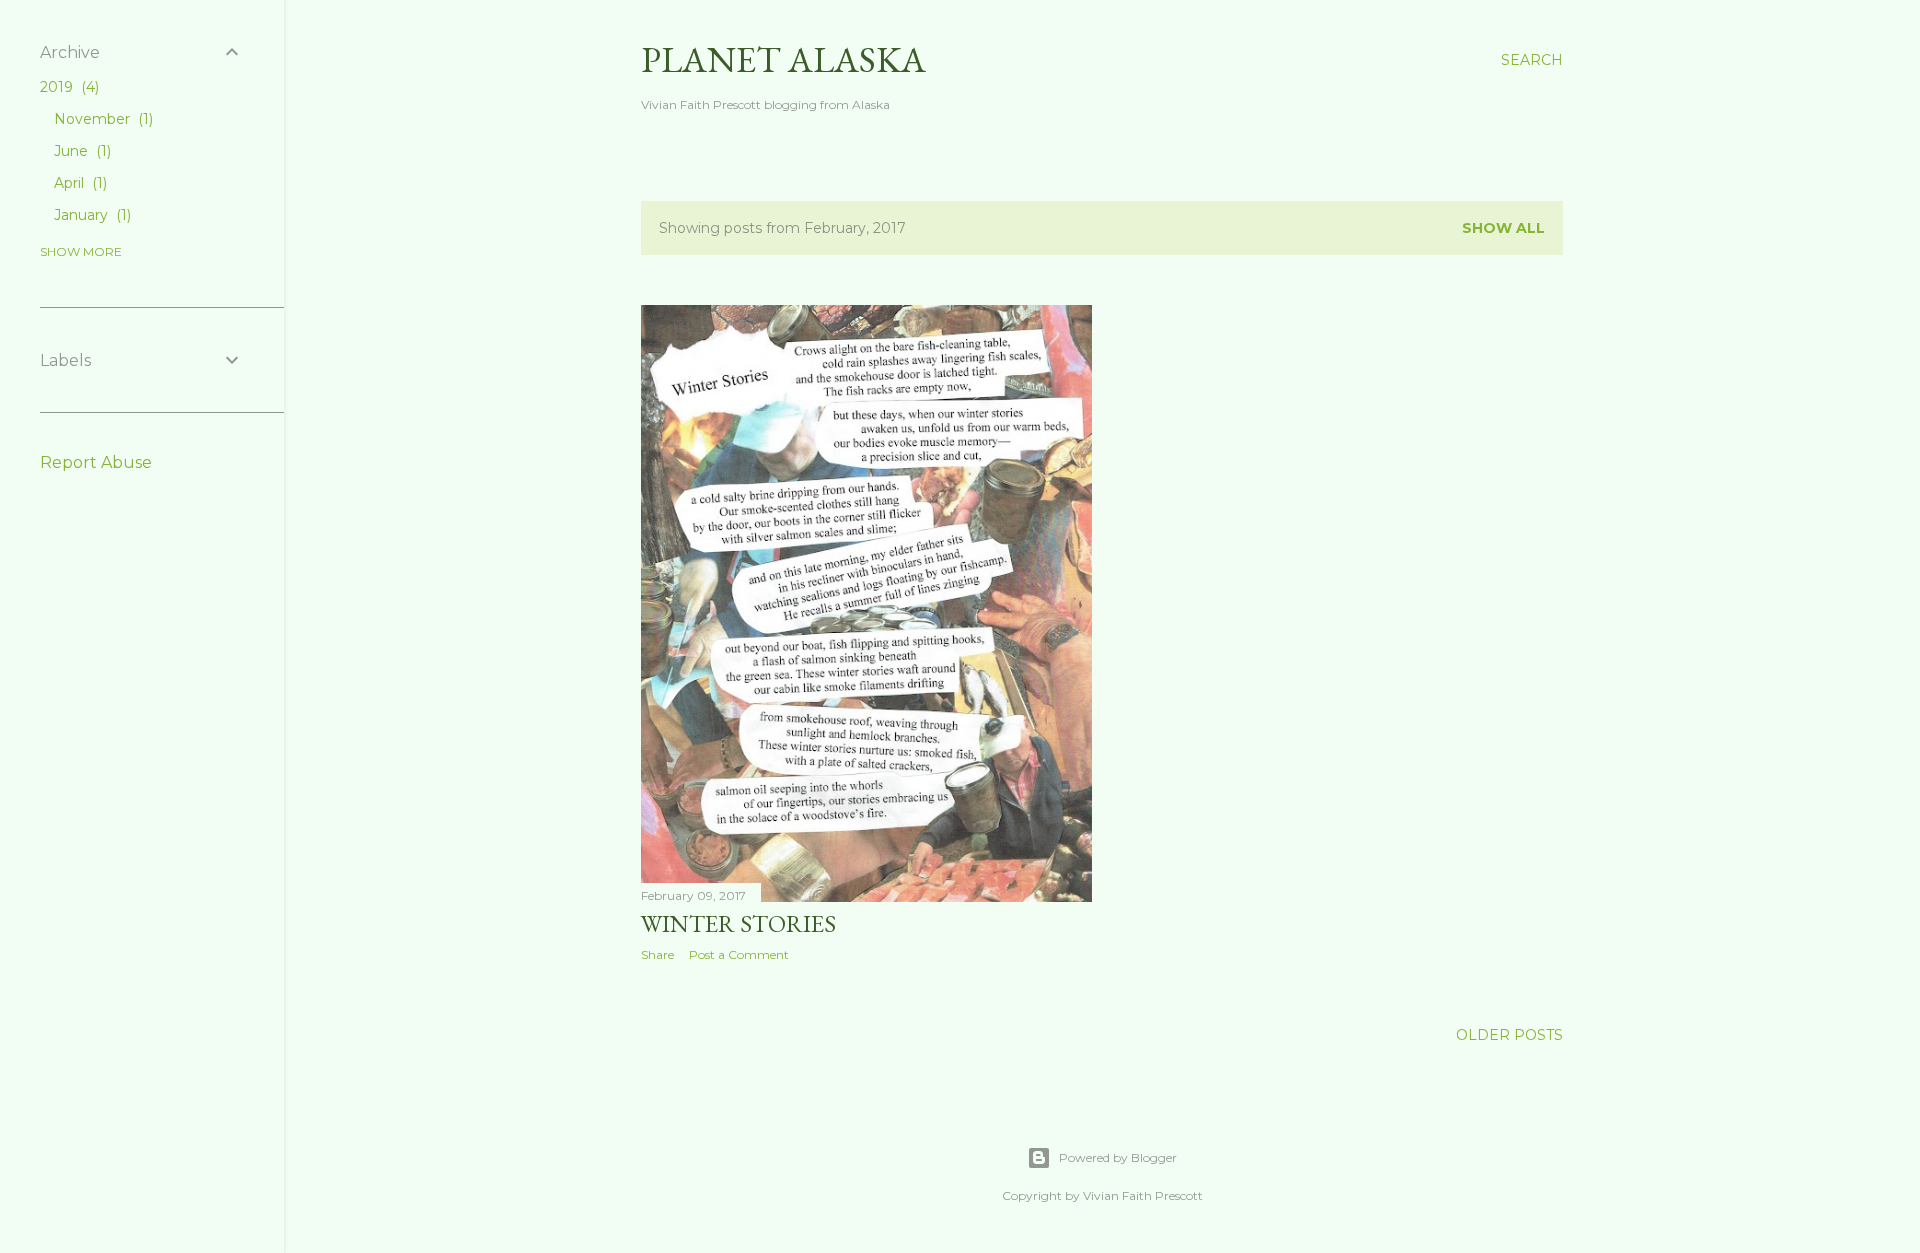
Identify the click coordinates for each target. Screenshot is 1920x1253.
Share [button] (657, 954)
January (90, 215)
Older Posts (1509, 1035)
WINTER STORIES (738, 923)
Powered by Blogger (1118, 1157)
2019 (67, 87)
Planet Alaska (783, 59)
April (78, 183)
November (101, 119)
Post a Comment (739, 954)
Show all (1503, 228)
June (80, 151)
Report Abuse (96, 462)
